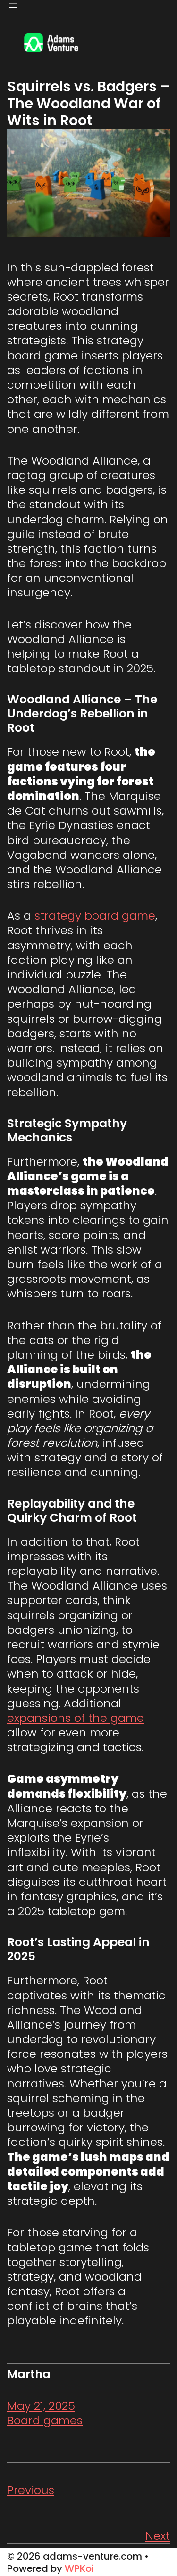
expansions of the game (76, 1718)
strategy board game (95, 916)
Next (158, 2536)
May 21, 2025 (41, 2406)
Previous (31, 2490)
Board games (45, 2420)
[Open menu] (13, 6)
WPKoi (79, 2568)
